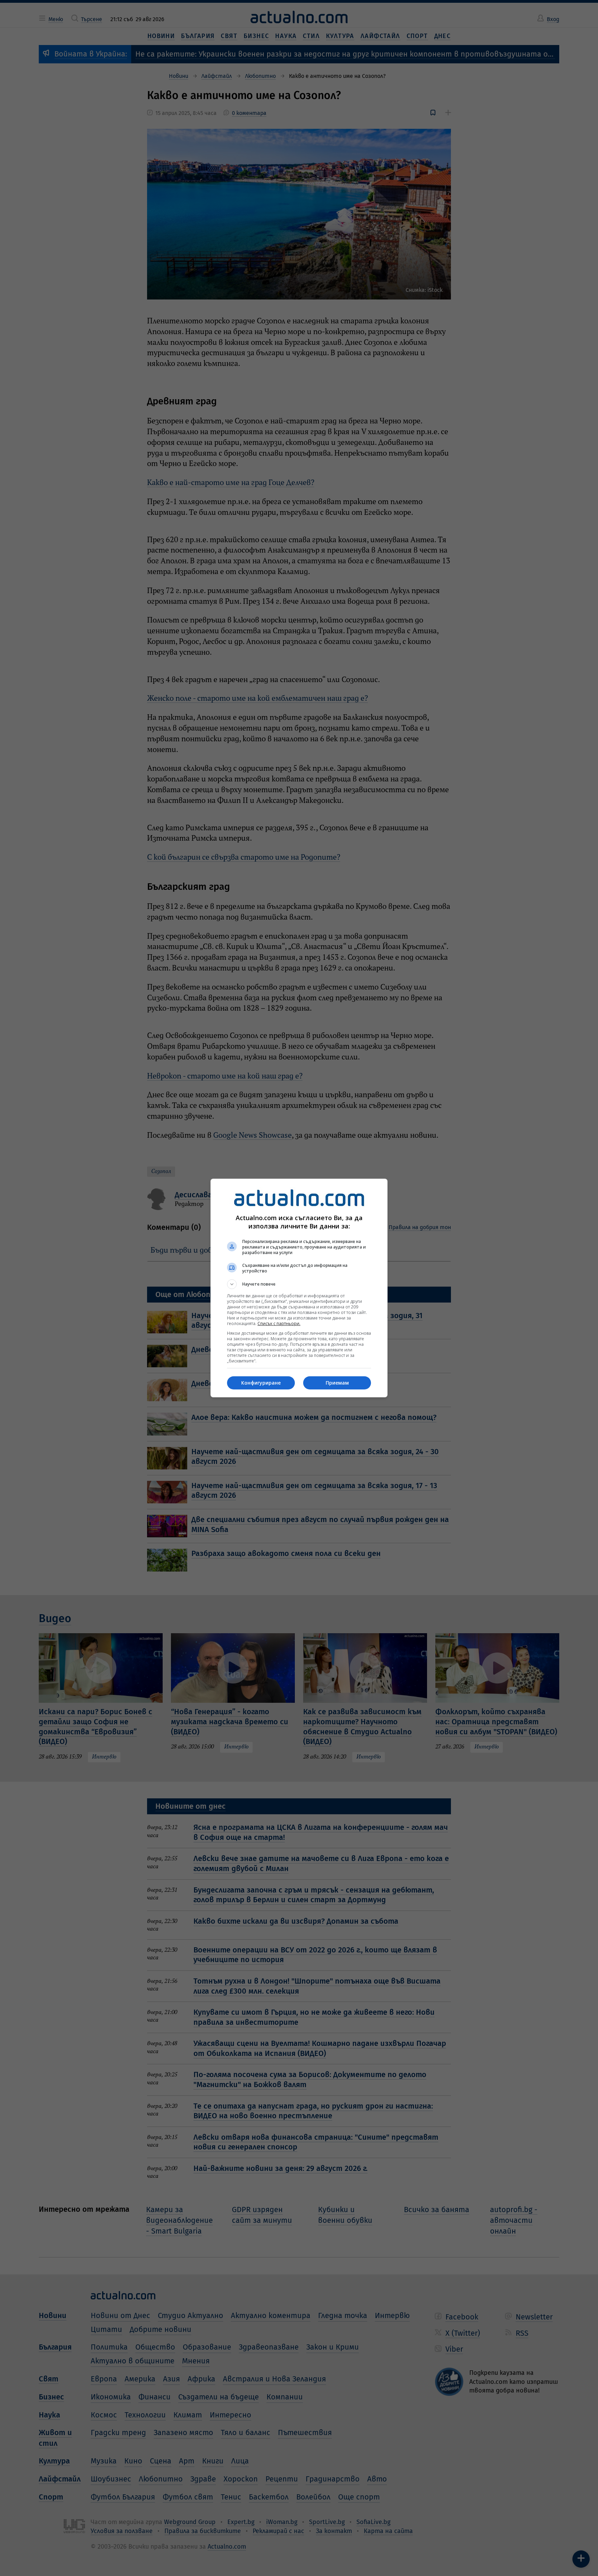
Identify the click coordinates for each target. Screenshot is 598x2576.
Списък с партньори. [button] (279, 1323)
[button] (299, 1284)
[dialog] (299, 1288)
